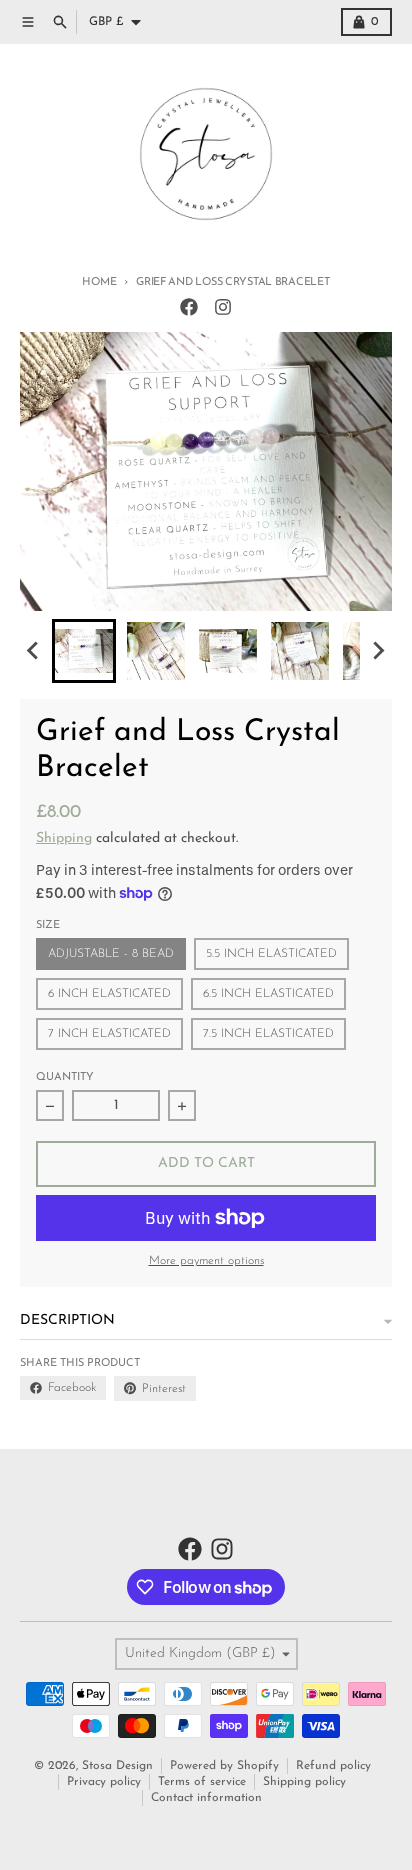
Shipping (64, 838)
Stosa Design (117, 1766)
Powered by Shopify (224, 1766)
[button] (84, 651)
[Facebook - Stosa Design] (189, 307)
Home (99, 282)
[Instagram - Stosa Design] (223, 307)
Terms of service (202, 1782)
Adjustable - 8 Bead (111, 954)
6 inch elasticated (109, 994)
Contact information (206, 1798)
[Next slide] (378, 651)
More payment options (206, 1261)
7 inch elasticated (109, 1034)
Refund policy (333, 1766)
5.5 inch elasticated (271, 954)
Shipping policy (304, 1782)
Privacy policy (104, 1782)
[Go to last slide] (34, 651)
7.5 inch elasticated (268, 1034)
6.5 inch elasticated (268, 994)
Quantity (65, 1077)
